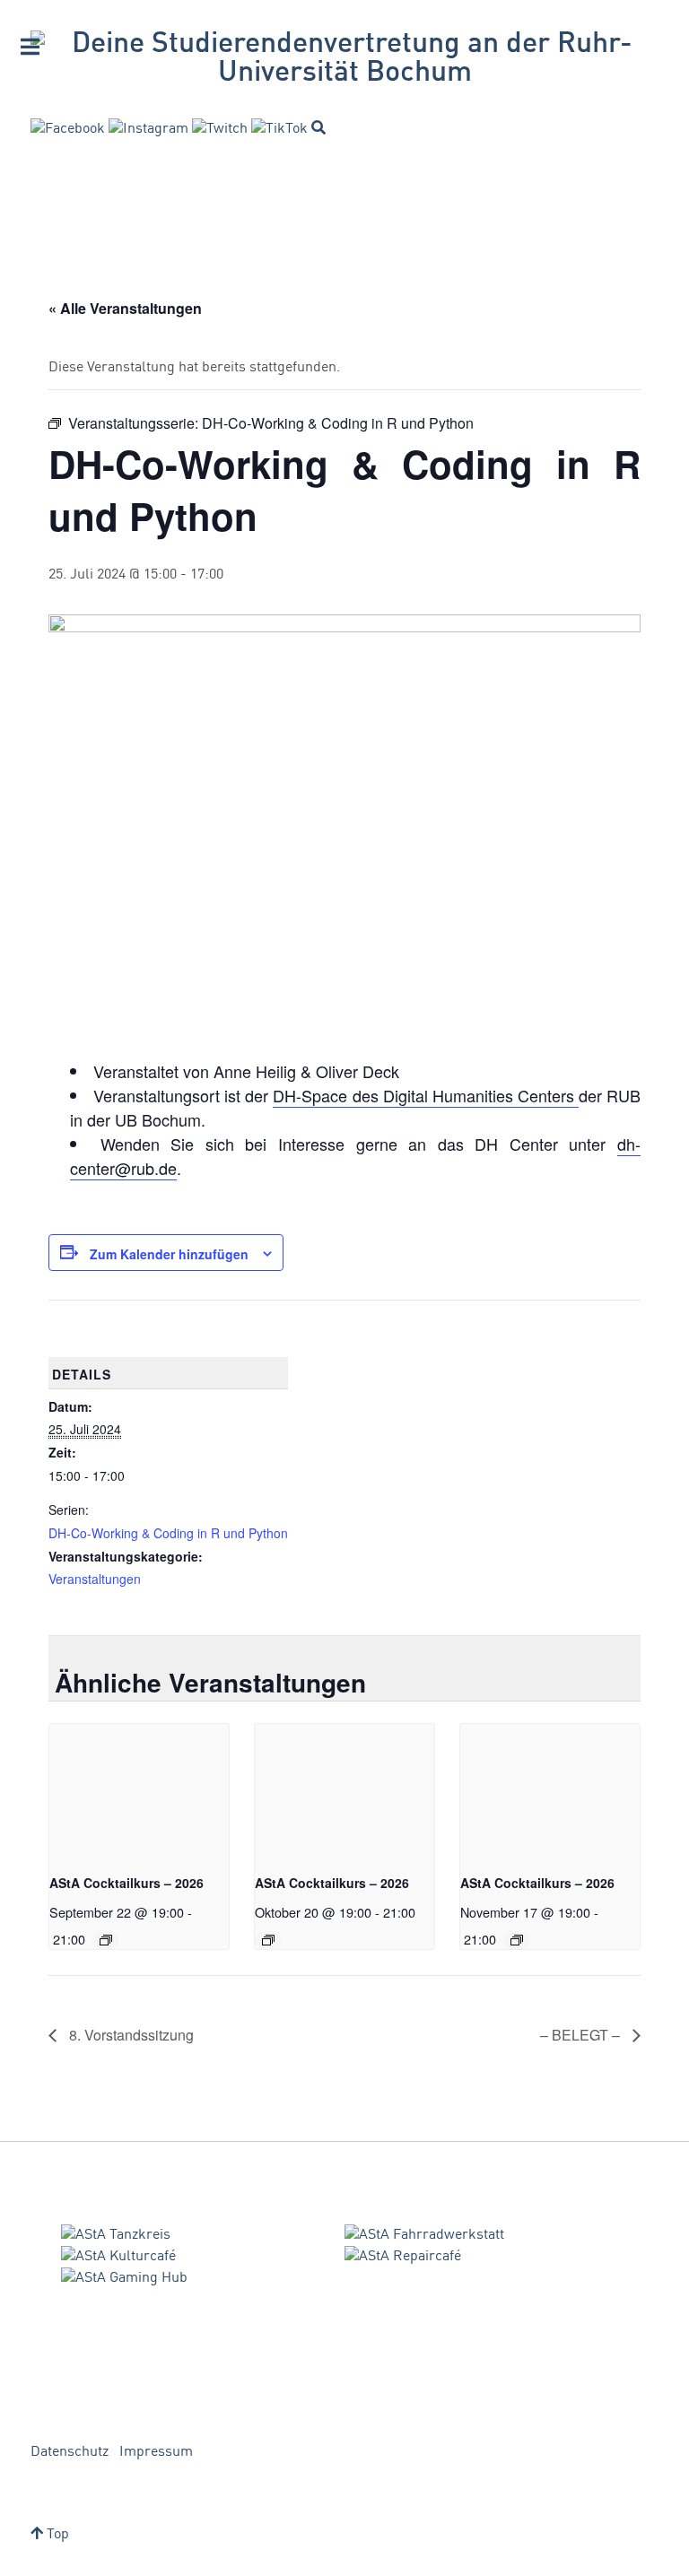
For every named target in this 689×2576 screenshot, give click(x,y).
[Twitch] (220, 129)
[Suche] (318, 127)
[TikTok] (279, 129)
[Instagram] (148, 129)
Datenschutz (70, 2452)
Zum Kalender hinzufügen (169, 1254)
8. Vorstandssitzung (130, 2035)
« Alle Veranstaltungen (125, 308)
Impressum (156, 2452)
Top (56, 2535)
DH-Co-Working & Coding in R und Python (168, 1533)
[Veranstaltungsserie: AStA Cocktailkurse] (106, 1940)
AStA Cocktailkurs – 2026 (126, 1883)
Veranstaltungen (95, 1579)
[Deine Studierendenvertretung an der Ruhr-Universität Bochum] (344, 59)
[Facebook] (68, 129)
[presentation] (139, 1791)
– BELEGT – (582, 2035)
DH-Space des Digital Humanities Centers (426, 1095)
